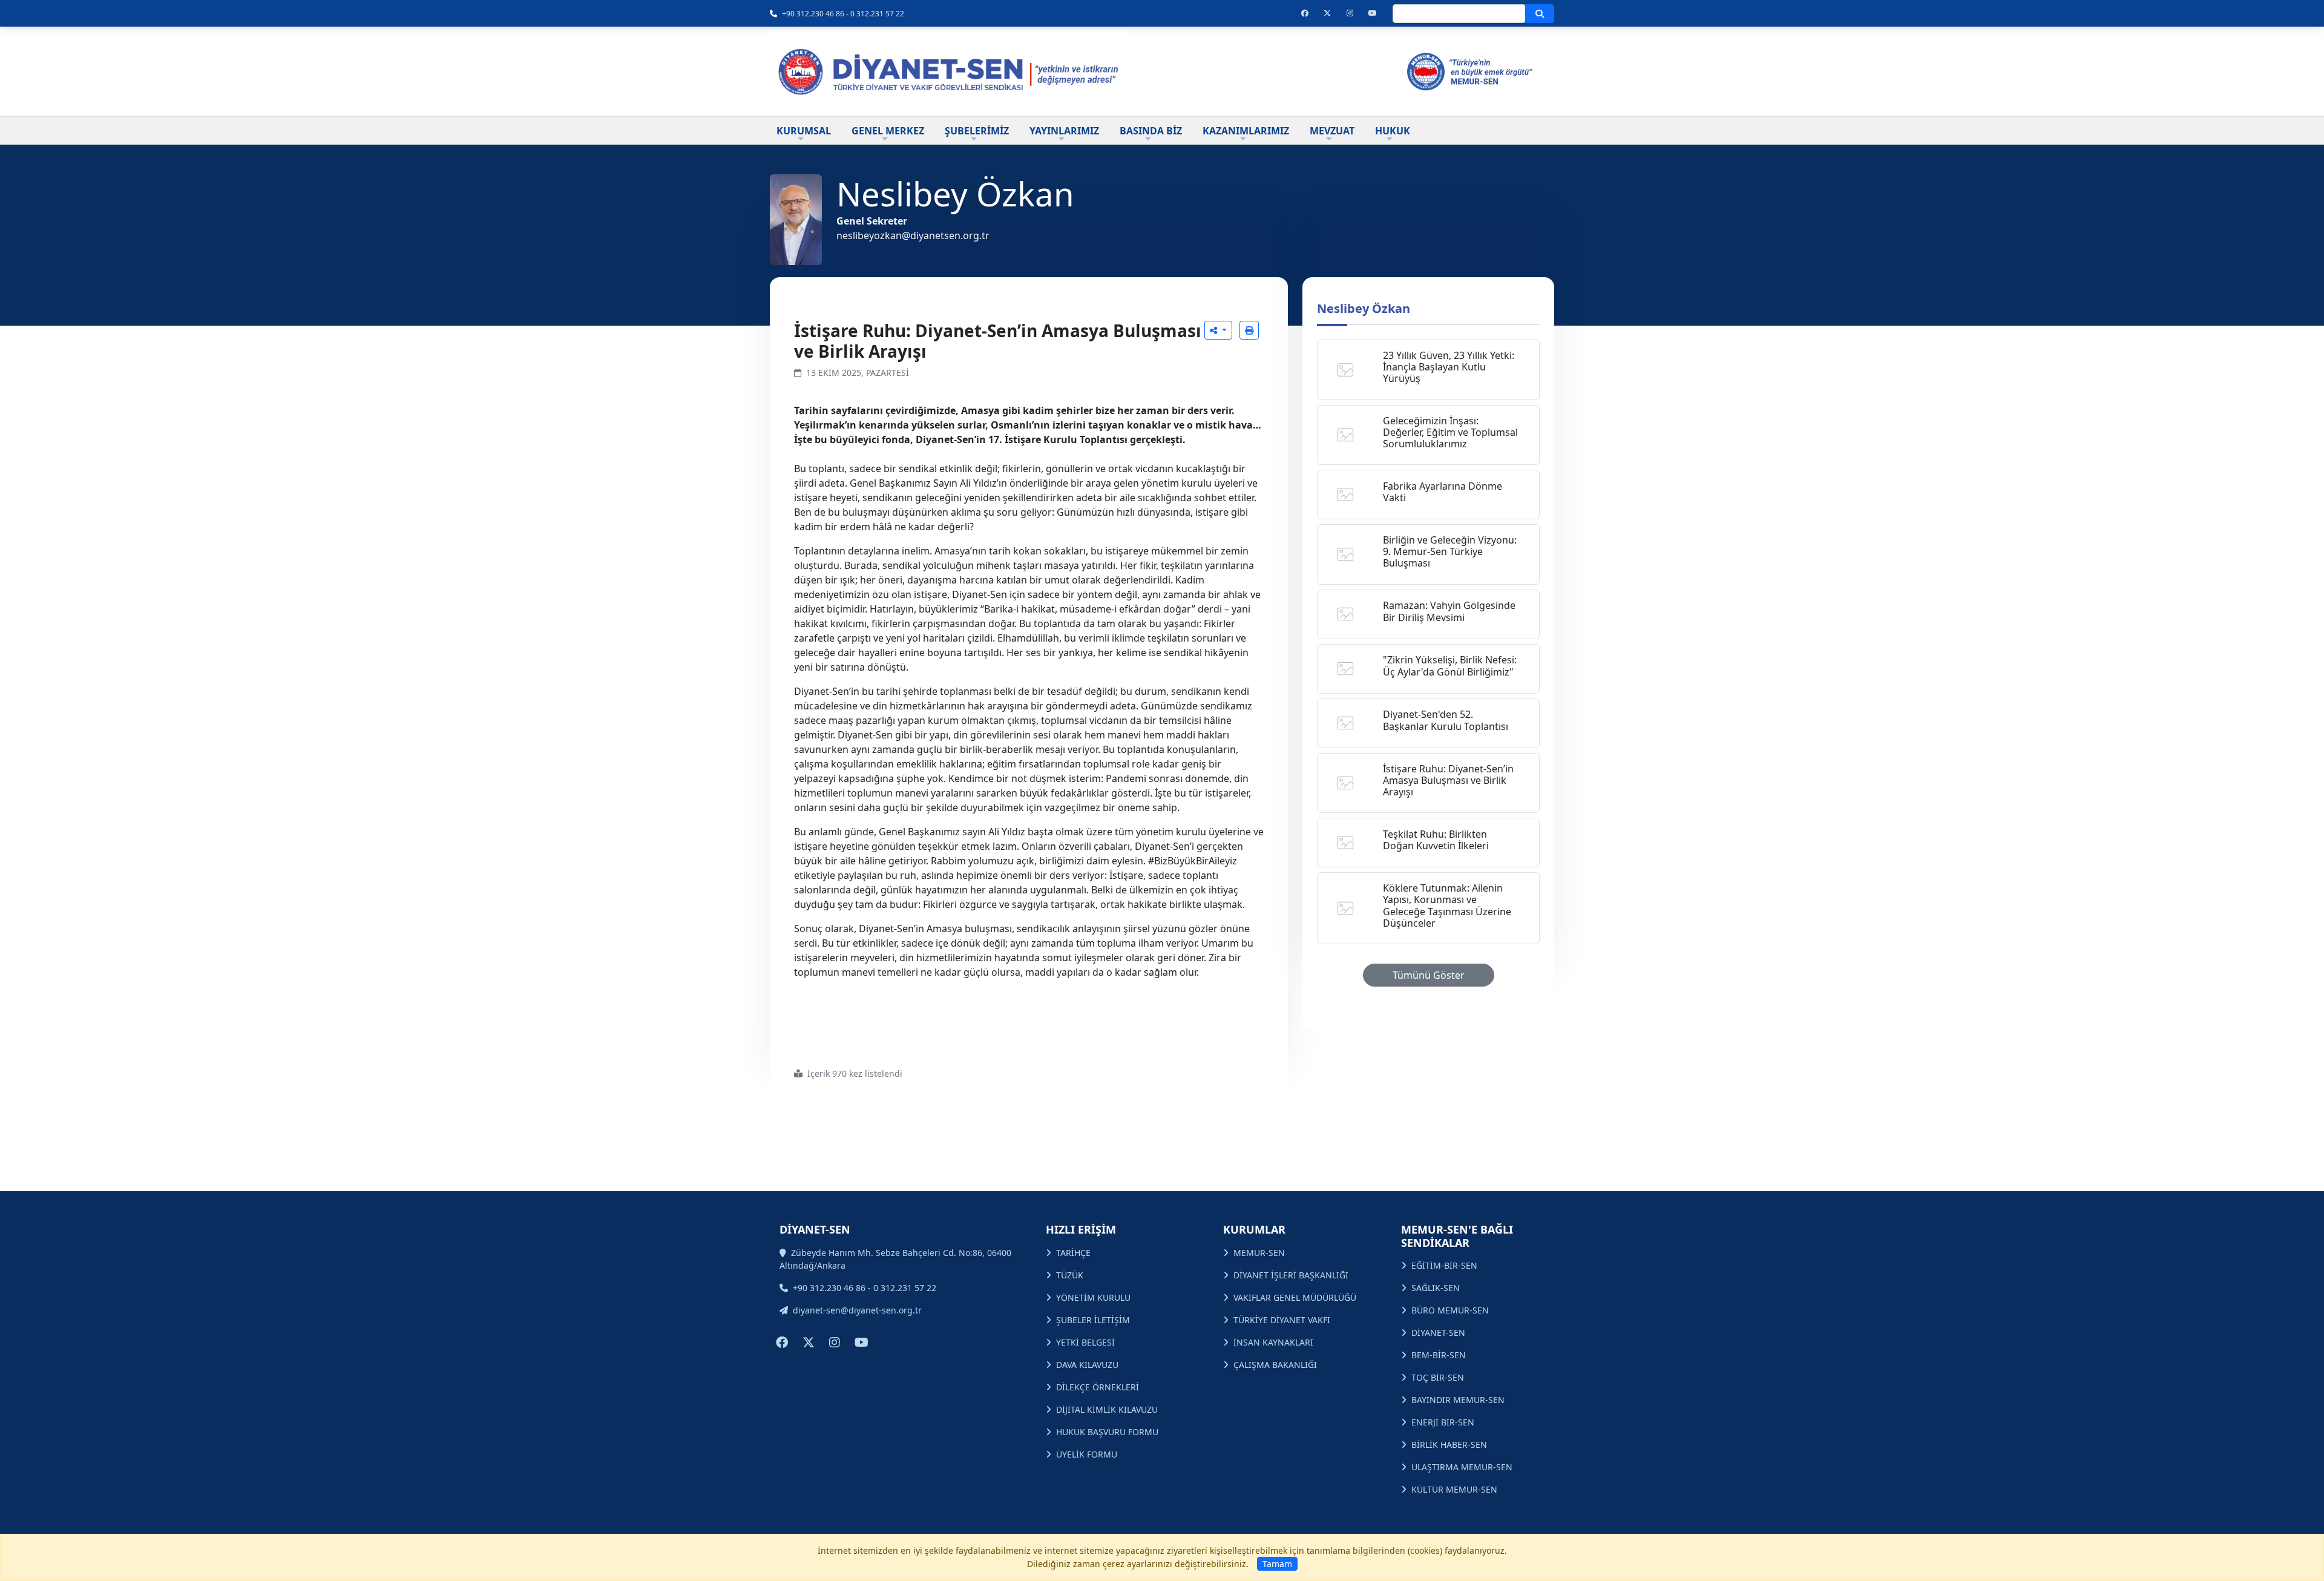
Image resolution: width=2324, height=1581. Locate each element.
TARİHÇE (1073, 1253)
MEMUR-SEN (1259, 1253)
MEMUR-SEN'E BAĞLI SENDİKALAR (1457, 1236)
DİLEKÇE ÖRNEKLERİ (1098, 1387)
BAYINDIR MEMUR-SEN (1458, 1400)
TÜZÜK (1070, 1275)
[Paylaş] (1218, 330)
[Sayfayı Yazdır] (1249, 330)
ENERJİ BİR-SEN (1443, 1422)
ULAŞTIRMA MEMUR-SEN (1462, 1467)
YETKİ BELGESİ (1085, 1342)
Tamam (1277, 1564)
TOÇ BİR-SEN (1438, 1377)
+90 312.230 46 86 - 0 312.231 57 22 (843, 14)
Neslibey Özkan (1364, 308)
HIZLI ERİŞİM (1081, 1229)
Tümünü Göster (1429, 975)
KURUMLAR (1254, 1229)
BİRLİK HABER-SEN (1449, 1445)
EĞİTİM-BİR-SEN (1444, 1265)
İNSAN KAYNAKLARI (1273, 1342)
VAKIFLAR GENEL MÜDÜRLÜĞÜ (1295, 1297)
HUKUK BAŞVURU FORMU (1107, 1432)
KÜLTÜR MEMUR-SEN (1454, 1489)
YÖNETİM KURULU (1093, 1297)
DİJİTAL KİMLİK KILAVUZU (1107, 1409)
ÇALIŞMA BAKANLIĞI (1275, 1365)
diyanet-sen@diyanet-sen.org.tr (857, 1310)
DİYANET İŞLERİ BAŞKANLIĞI (1291, 1275)
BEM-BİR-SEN (1439, 1355)
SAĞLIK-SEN (1436, 1288)
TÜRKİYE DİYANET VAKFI (1282, 1320)
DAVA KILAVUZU (1087, 1365)
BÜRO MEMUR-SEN (1450, 1310)
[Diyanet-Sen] (950, 71)
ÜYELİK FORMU (1087, 1454)
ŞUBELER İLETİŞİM (1093, 1320)
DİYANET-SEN (1438, 1333)
